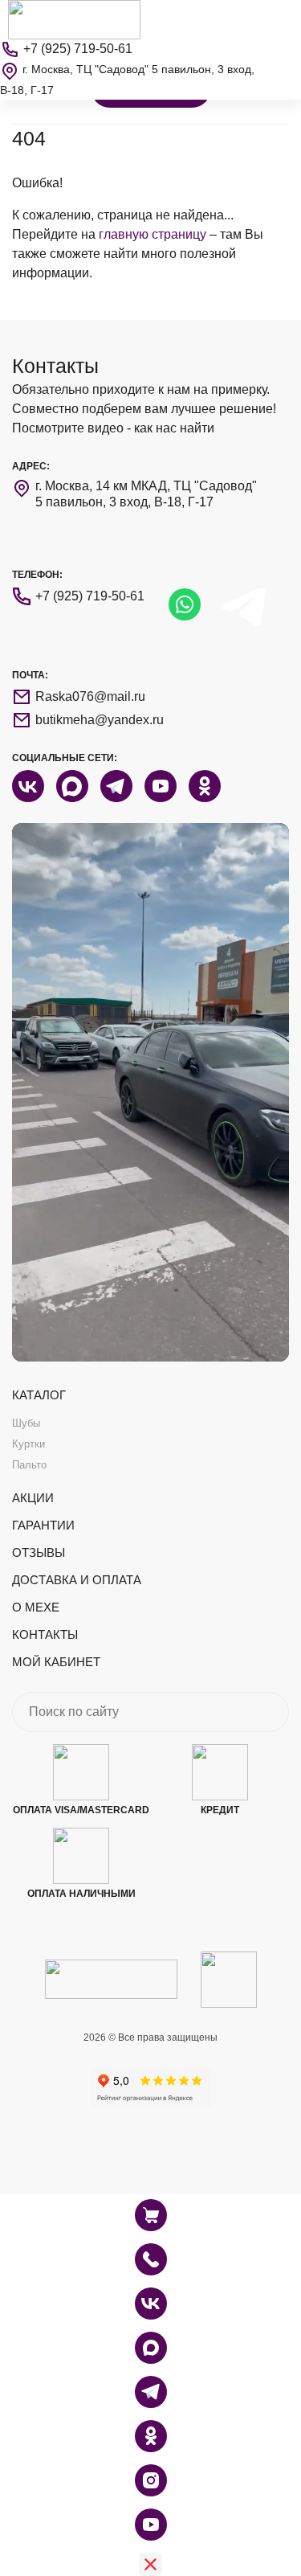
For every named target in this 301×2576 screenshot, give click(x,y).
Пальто (29, 1465)
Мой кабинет (56, 1662)
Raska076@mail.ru (90, 696)
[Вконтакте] (151, 2304)
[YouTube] (151, 2525)
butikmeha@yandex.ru (100, 720)
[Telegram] (151, 2392)
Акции (33, 1498)
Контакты (45, 1634)
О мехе (36, 1607)
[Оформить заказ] (151, 2259)
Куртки (28, 1444)
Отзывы (39, 1552)
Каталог (39, 1395)
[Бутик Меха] (74, 19)
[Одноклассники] (151, 2436)
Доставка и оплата (77, 1580)
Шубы (26, 1423)
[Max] (151, 2348)
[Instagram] (151, 2480)
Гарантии (43, 1525)
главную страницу (153, 234)
